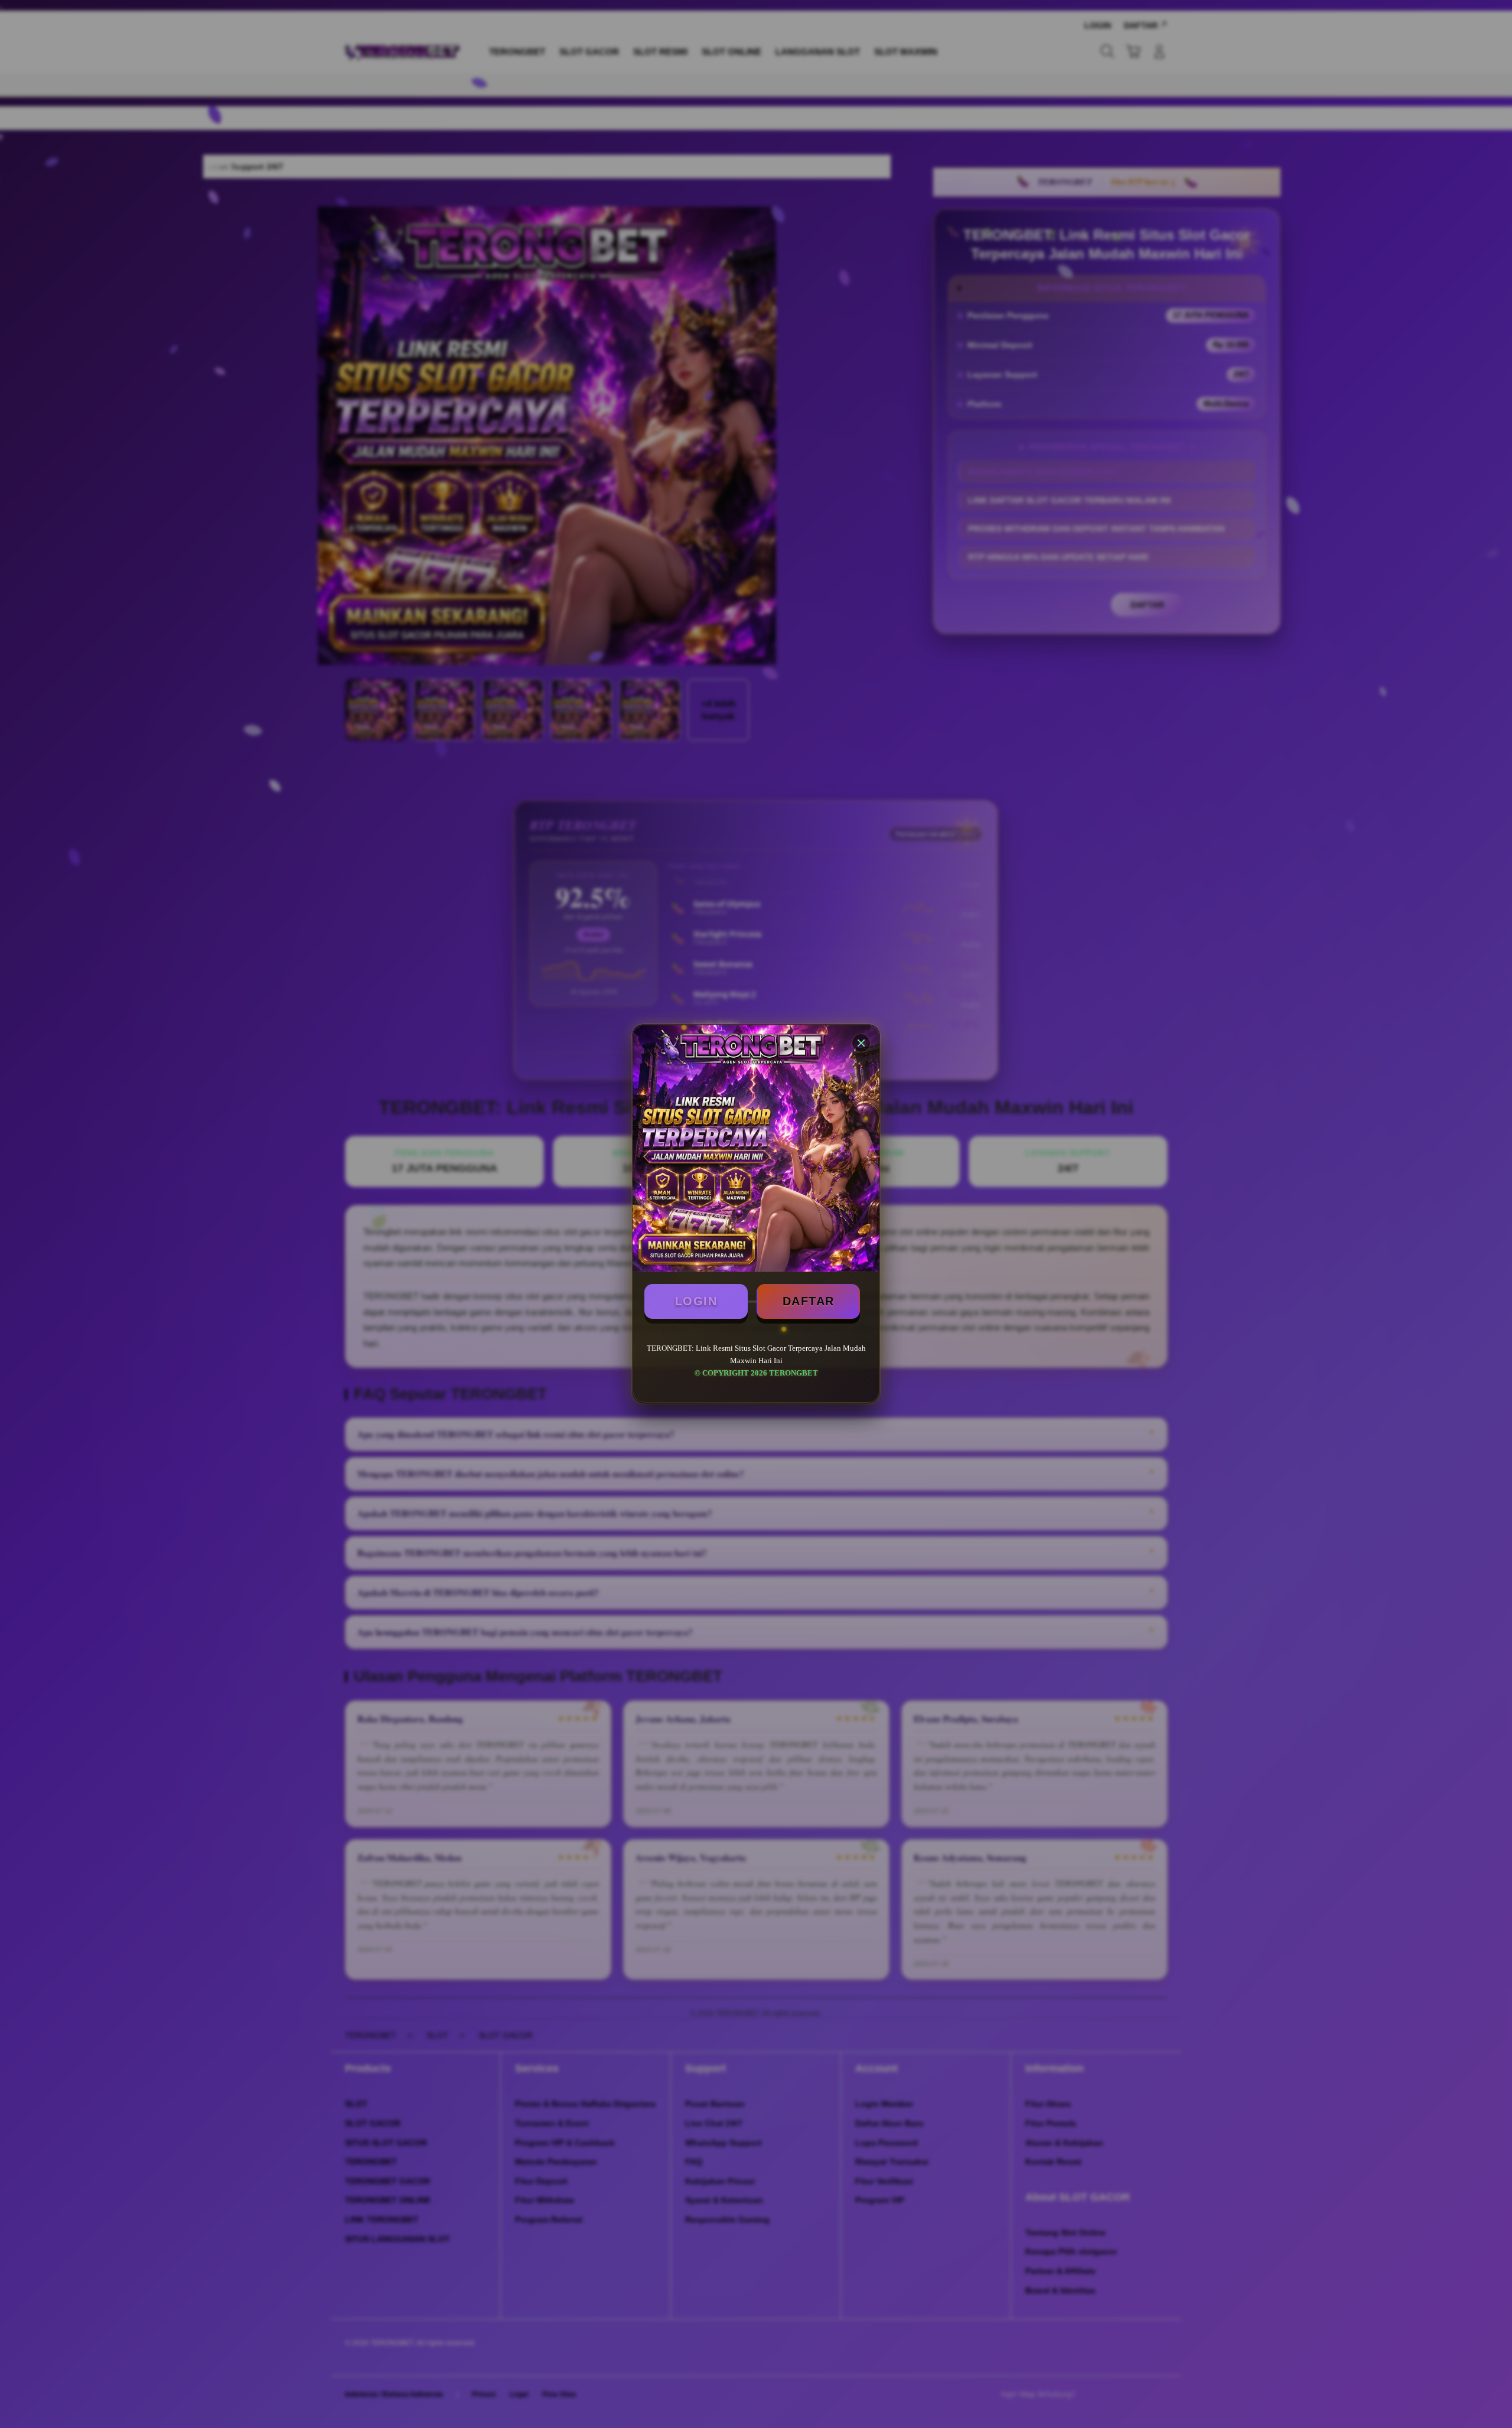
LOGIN (696, 1301)
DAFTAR (809, 1301)
